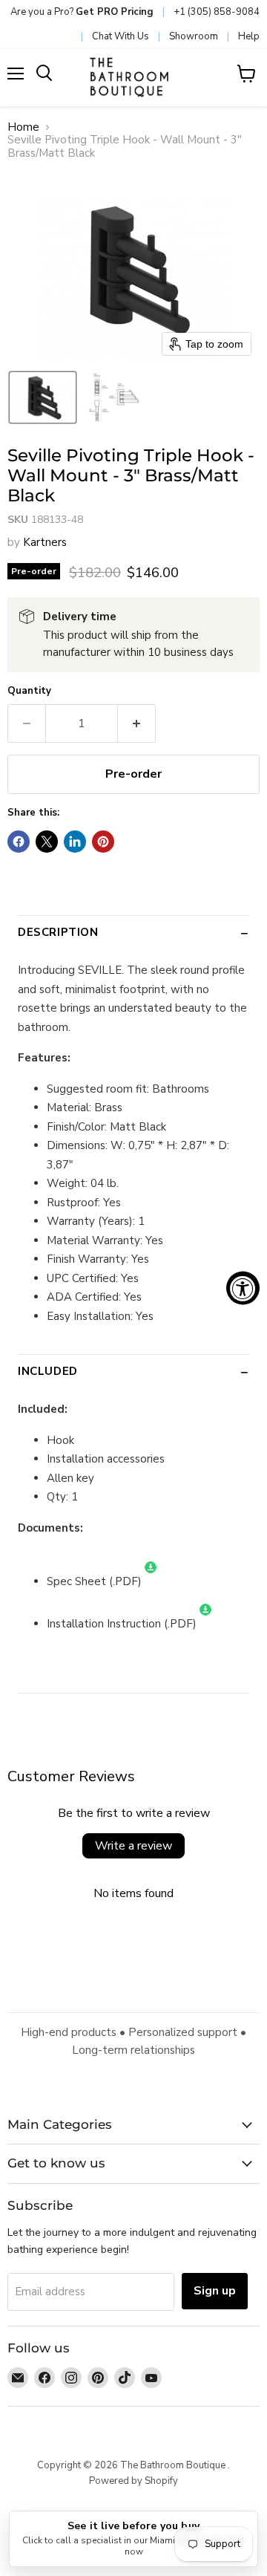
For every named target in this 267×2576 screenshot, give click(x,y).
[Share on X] (47, 842)
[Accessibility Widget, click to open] (243, 1288)
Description (58, 932)
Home (23, 127)
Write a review (133, 1846)
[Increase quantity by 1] (137, 723)
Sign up (215, 2291)
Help (249, 36)
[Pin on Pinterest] (103, 842)
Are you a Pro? (82, 12)
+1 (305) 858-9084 (217, 12)
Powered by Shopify (133, 2481)
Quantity (29, 691)
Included (48, 1371)
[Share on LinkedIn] (75, 842)
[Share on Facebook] (19, 842)
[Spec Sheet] (151, 1581)
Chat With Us (121, 36)
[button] (43, 397)
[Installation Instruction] (205, 1624)
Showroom (194, 36)
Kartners (45, 542)
